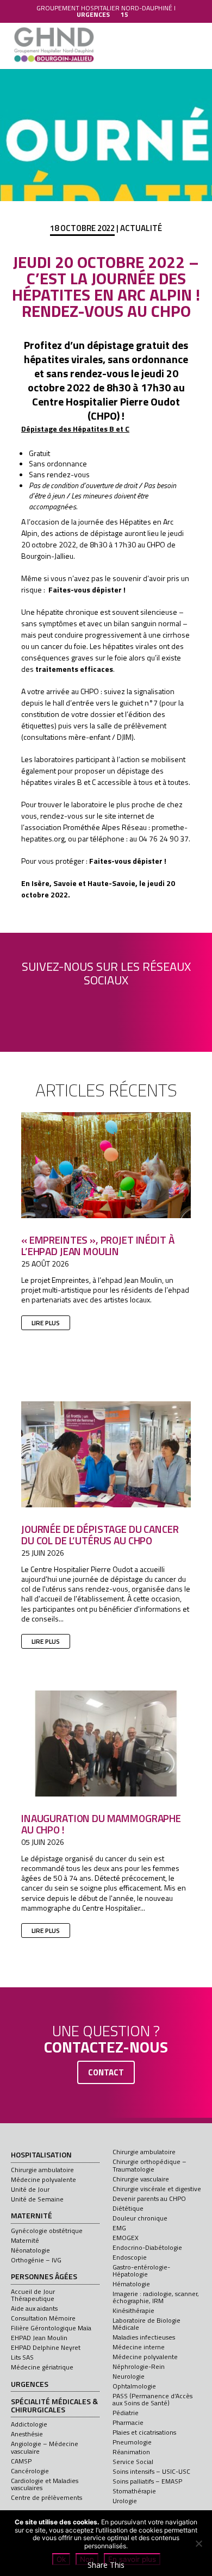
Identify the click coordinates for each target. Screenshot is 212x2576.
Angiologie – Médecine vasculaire (45, 2447)
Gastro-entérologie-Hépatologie (141, 2271)
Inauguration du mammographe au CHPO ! (101, 1824)
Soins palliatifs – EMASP (147, 2481)
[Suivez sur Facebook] (45, 1007)
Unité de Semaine (37, 2199)
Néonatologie (30, 2250)
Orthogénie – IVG (36, 2260)
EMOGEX (126, 2238)
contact (106, 2072)
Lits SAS (22, 2357)
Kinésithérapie (133, 2310)
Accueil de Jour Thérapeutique (33, 2295)
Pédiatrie (126, 2413)
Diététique (128, 2208)
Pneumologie (132, 2442)
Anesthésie (27, 2434)
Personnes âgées (44, 2277)
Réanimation (131, 2452)
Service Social (133, 2462)
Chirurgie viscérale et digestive (157, 2189)
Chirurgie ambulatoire (42, 2170)
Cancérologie (30, 2471)
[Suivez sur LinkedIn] (76, 1007)
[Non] (198, 2543)
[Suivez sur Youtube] (106, 1007)
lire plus (46, 1323)
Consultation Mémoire (43, 2318)
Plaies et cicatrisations (144, 2432)
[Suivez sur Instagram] (136, 1007)
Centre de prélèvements (46, 2497)
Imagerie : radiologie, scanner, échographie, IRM (156, 2297)
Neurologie (129, 2376)
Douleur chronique (140, 2218)
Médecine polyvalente (43, 2179)
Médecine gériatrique (42, 2367)
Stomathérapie (134, 2491)
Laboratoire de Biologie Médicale (146, 2324)
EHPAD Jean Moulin (39, 2338)
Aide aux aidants (34, 2308)
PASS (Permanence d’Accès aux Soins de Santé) (152, 2399)
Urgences (30, 2385)
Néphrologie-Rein (139, 2366)
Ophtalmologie (134, 2386)
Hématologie (131, 2284)
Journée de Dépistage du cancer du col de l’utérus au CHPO (100, 1535)
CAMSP (21, 2461)
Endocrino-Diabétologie (147, 2247)
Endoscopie (130, 2257)
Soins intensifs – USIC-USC (151, 2471)
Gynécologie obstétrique (47, 2231)
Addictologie (29, 2424)
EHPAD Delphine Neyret (46, 2347)
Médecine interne (139, 2347)
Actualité (141, 228)
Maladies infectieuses (144, 2337)
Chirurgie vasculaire (141, 2179)
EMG (119, 2228)
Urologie (125, 2501)
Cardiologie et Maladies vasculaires (45, 2484)
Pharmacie (128, 2422)
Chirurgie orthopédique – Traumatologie (149, 2165)
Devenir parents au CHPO (149, 2198)
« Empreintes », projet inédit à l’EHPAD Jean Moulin (98, 1245)
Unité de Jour (30, 2189)
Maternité (32, 2216)
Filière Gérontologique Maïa (51, 2328)
